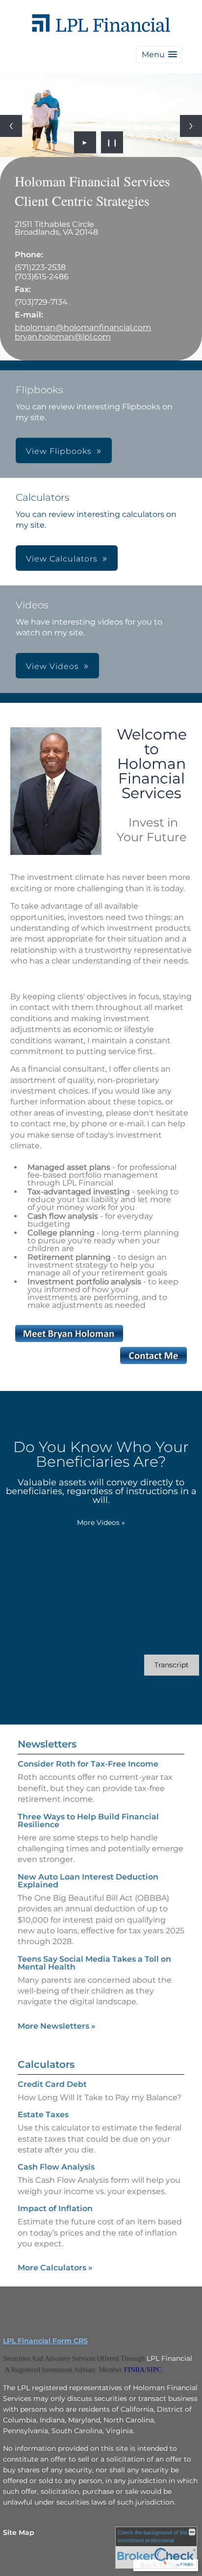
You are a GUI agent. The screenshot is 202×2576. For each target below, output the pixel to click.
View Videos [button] (52, 666)
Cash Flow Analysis (56, 2167)
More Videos (101, 1523)
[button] (159, 55)
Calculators (46, 2064)
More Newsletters (57, 2026)
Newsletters (47, 1744)
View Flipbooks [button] (59, 451)
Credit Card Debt (52, 2084)
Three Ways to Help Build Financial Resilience (88, 1821)
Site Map (19, 2532)
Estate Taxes (43, 2115)
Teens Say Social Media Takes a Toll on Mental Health (94, 1963)
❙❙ (112, 142)
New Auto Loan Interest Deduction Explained (88, 1881)
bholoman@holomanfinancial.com (83, 327)
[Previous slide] (11, 126)
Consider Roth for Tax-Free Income (88, 1764)
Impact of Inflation (55, 2208)
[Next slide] (191, 126)
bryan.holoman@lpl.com (63, 337)
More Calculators (55, 2268)
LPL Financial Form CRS (45, 2341)
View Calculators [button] (62, 559)
